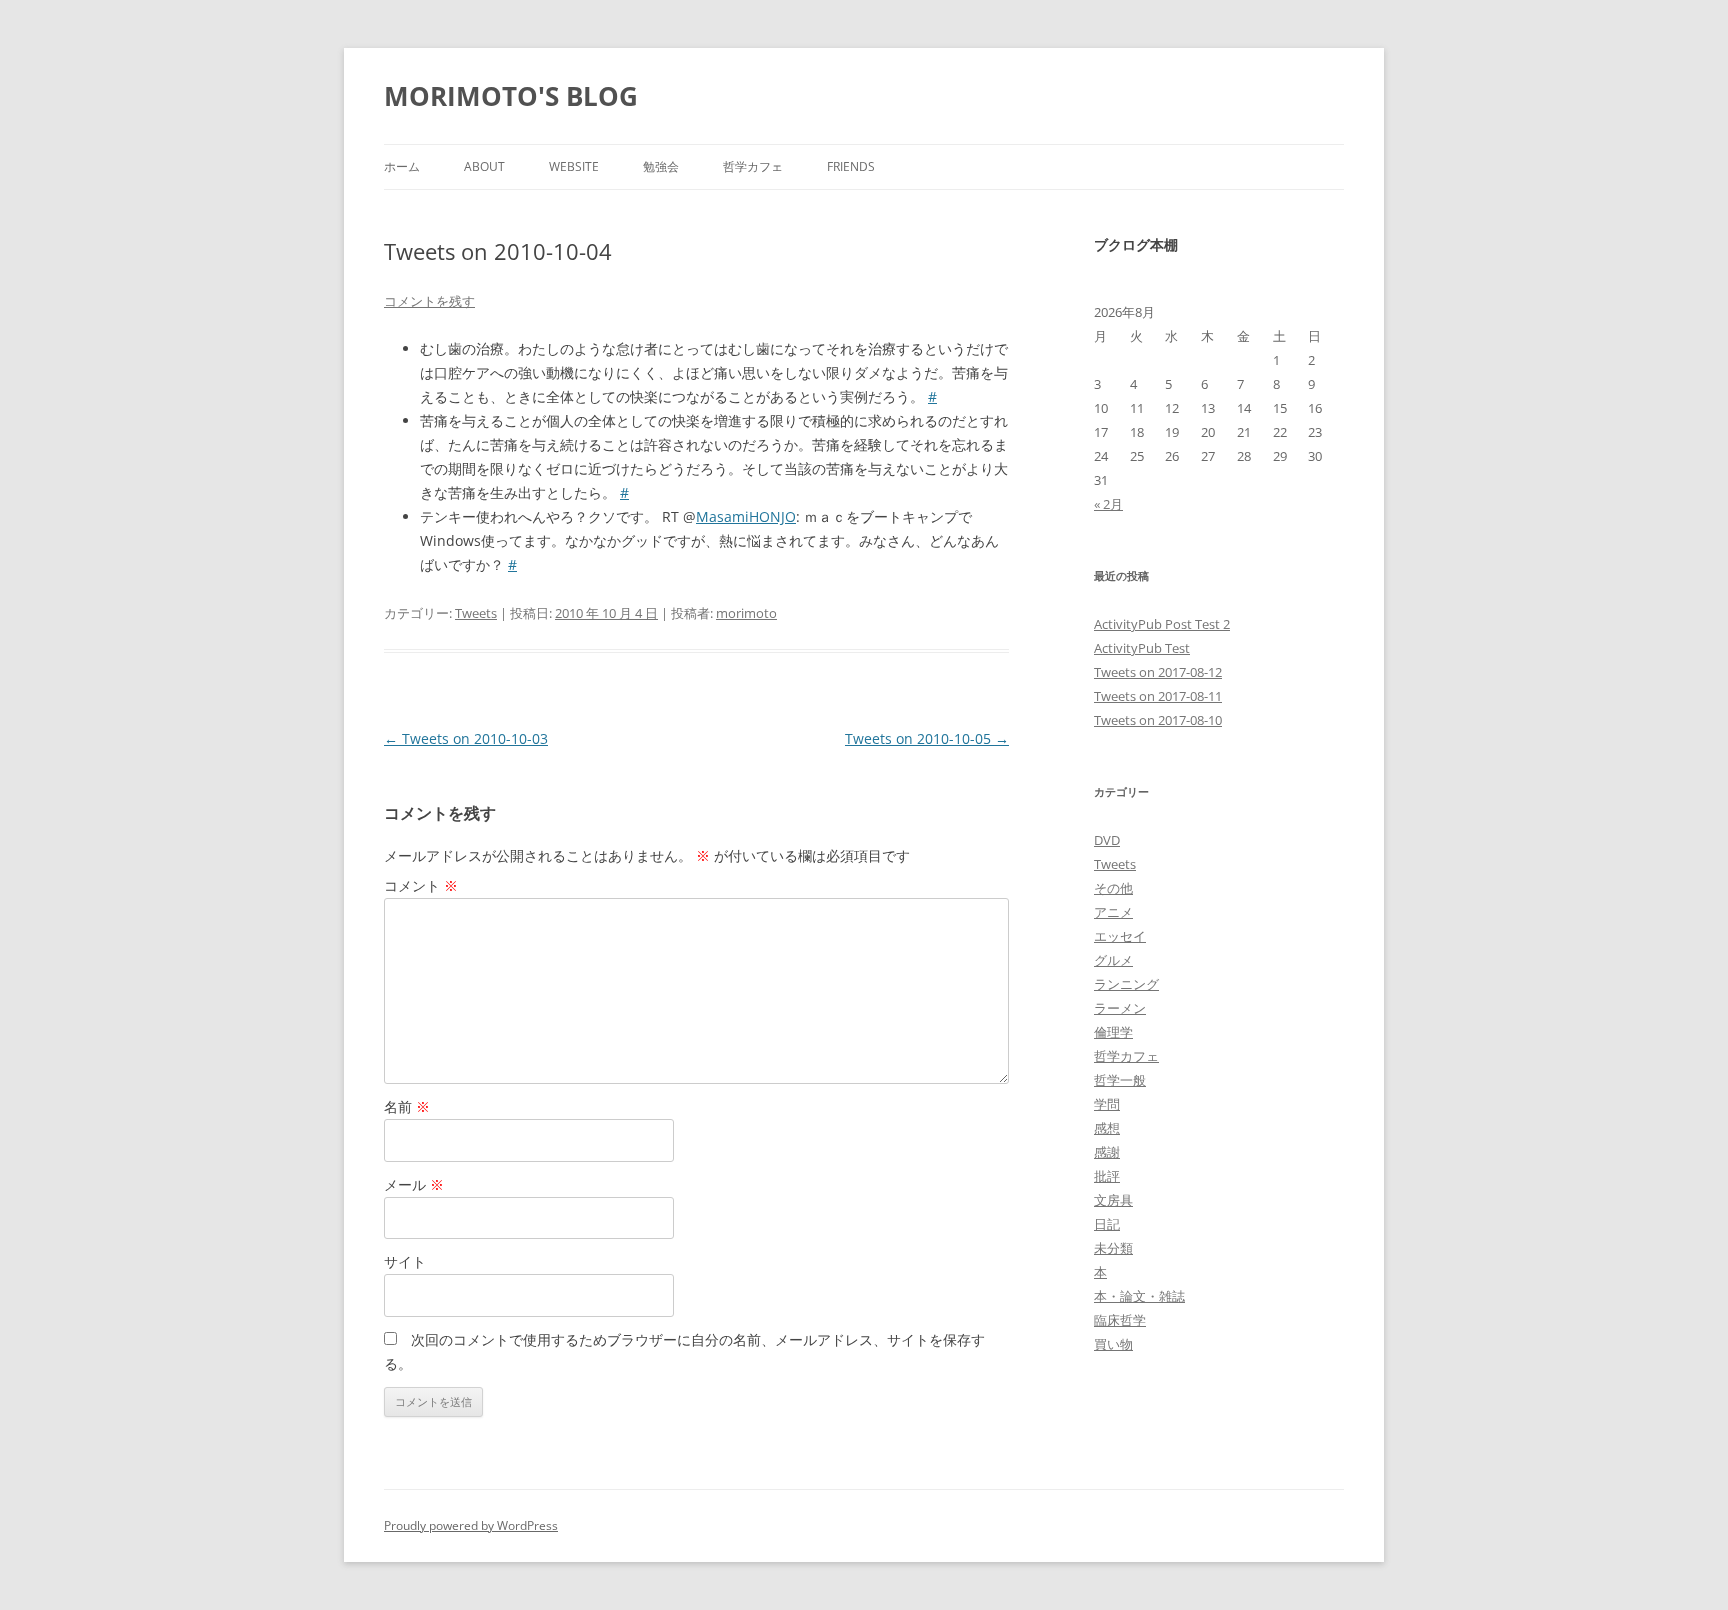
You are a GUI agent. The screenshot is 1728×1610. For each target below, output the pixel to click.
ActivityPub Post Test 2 (1162, 624)
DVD (1107, 840)
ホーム (402, 166)
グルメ (1113, 960)
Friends (851, 166)
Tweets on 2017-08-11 (1158, 696)
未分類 (1113, 1248)
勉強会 (661, 166)
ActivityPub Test (1142, 648)
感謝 (1107, 1152)
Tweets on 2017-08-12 (1158, 672)
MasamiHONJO (746, 516)
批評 (1107, 1176)
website (574, 166)
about (484, 166)
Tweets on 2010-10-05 (927, 738)
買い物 (1113, 1344)
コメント (421, 885)
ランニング (1126, 984)
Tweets (476, 613)
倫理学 (1113, 1032)
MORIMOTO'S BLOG (511, 96)
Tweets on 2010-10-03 (466, 738)
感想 (1107, 1128)
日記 (1107, 1224)
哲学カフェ (753, 166)
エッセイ (1120, 936)
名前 (407, 1106)
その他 (1113, 888)
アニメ (1113, 912)
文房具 (1113, 1200)
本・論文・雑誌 (1139, 1296)
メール (414, 1184)
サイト (405, 1261)
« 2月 (1108, 504)
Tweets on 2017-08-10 (1158, 720)
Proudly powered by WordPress (471, 1525)
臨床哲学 (1120, 1320)
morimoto (746, 613)
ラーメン (1120, 1008)
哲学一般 (1120, 1080)
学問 (1107, 1104)
